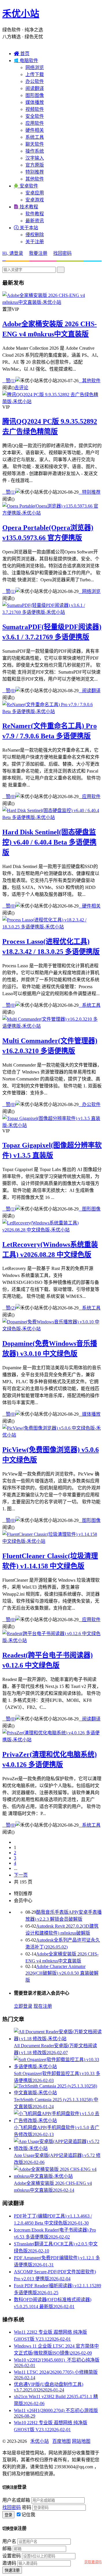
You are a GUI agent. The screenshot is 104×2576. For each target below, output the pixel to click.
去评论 (21, 388)
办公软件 (35, 81)
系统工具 (35, 137)
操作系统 (35, 151)
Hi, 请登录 (13, 253)
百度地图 (62, 2441)
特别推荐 (35, 172)
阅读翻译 (35, 88)
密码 (27, 2507)
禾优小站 (21, 14)
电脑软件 (26, 61)
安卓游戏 (35, 200)
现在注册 (43, 2006)
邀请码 (9, 2563)
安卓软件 (26, 186)
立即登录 (23, 2006)
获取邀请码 (93, 2562)
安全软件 (35, 116)
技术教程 (26, 207)
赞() (9, 381)
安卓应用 (35, 193)
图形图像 (35, 95)
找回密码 (62, 253)
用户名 (9, 2541)
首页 (22, 54)
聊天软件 (35, 144)
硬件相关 (35, 130)
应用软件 (35, 123)
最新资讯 (35, 221)
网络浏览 (35, 67)
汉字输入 (35, 158)
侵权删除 (35, 235)
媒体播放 (35, 102)
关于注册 (35, 242)
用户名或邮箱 (16, 2500)
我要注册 (38, 253)
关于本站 (26, 228)
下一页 (21, 1875)
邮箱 (7, 2549)
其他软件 (35, 179)
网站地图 (81, 2441)
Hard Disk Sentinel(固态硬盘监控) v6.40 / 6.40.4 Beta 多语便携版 (49, 842)
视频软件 (35, 109)
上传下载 (35, 74)
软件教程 (35, 214)
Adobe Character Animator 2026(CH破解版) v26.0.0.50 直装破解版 (62, 1973)
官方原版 (35, 165)
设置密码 (12, 2556)
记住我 (28, 2515)
